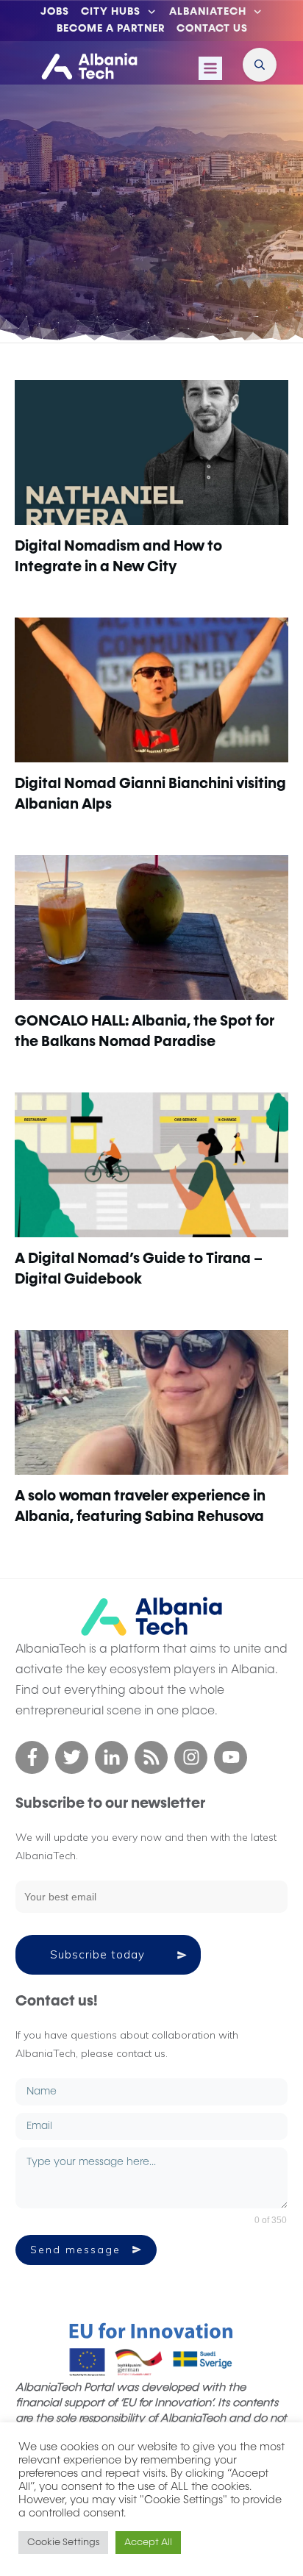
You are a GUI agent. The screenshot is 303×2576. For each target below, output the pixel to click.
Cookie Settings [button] (63, 2543)
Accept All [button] (148, 2543)
